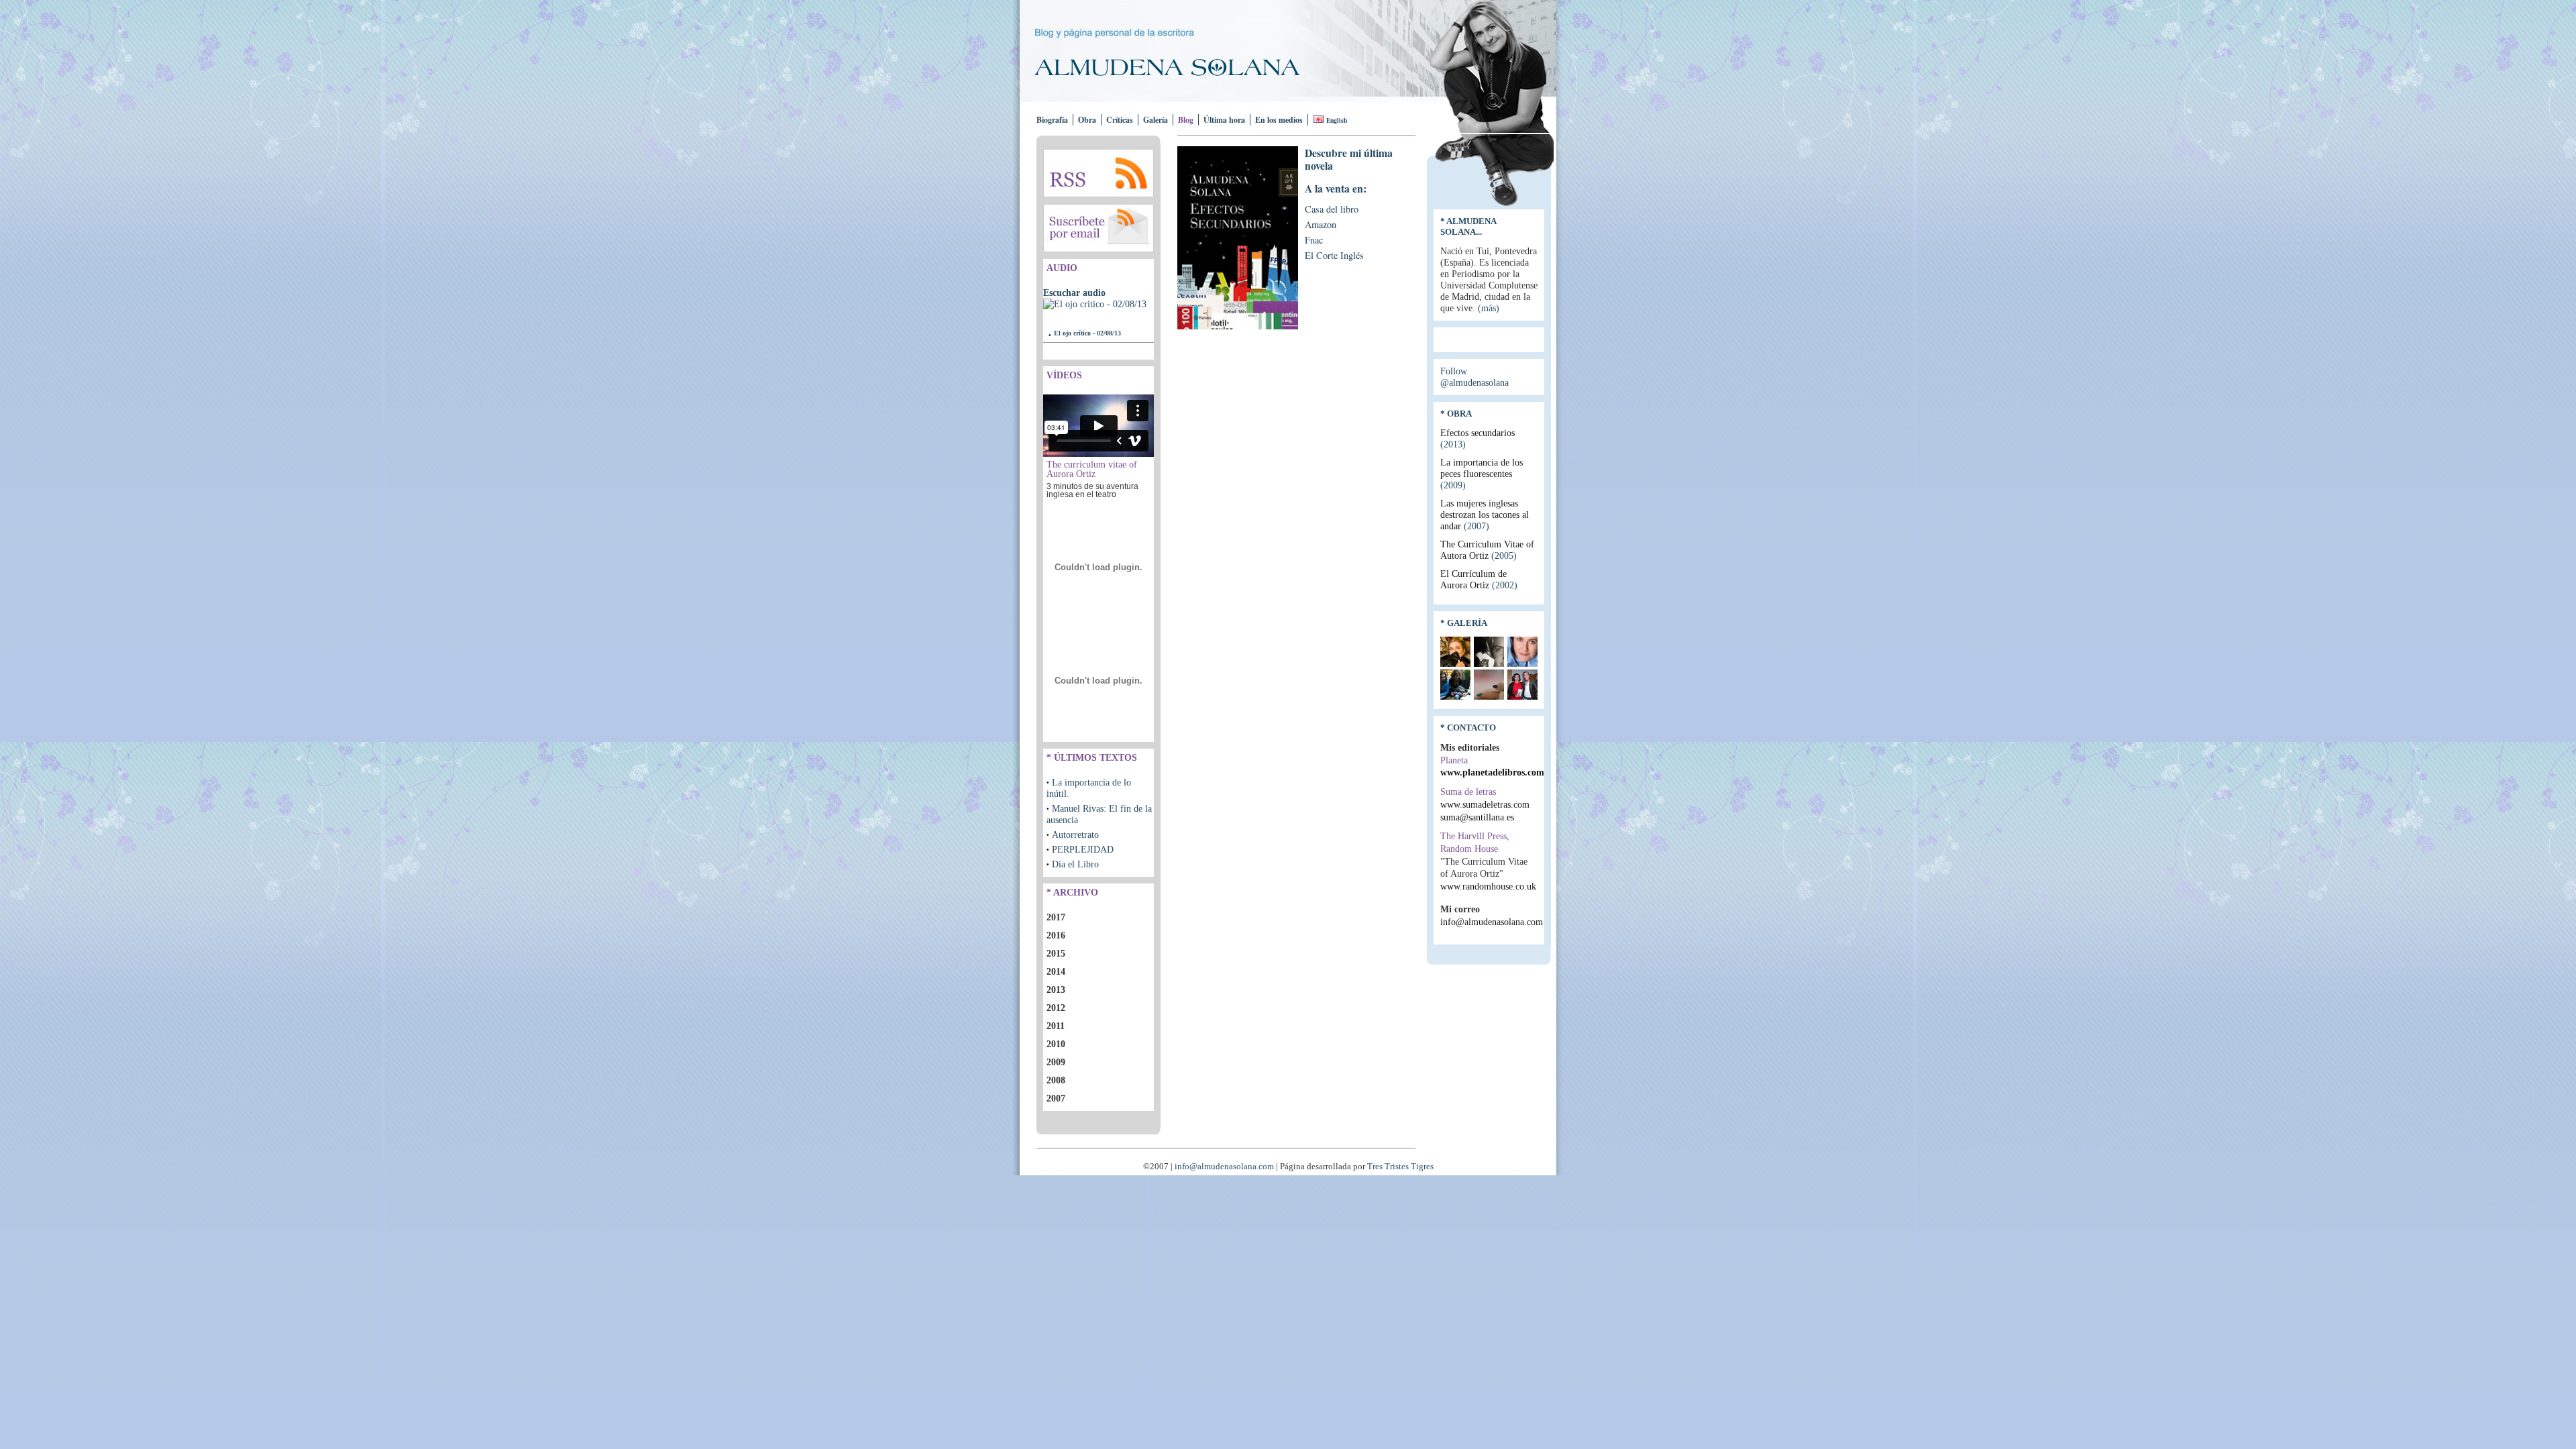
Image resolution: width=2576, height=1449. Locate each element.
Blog (1186, 120)
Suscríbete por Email (1098, 228)
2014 (1056, 971)
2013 (1056, 989)
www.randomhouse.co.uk (1488, 886)
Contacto (1471, 728)
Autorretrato (1075, 835)
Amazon (1321, 224)
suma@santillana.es (1477, 817)
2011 (1056, 1026)
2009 (1056, 1062)
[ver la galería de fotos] (1455, 663)
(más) (1489, 308)
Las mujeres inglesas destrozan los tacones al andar (1485, 515)
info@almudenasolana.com (1492, 922)
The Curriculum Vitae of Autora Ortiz (1487, 550)
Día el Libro (1075, 864)
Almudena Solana (1179, 67)
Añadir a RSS (1098, 173)
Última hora (1224, 120)
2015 (1056, 953)
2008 (1056, 1080)
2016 (1056, 935)
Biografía (1052, 120)
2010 (1056, 1044)
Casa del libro (1332, 209)
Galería (1156, 120)
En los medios (1279, 120)
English (1337, 120)
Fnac (1314, 240)
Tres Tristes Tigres (1400, 1167)
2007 (1056, 1098)
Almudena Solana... (1468, 226)
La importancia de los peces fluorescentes (1482, 474)
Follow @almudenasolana (1474, 377)
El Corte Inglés (1334, 255)
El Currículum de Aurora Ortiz (1479, 579)
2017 (1056, 917)
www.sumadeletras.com (1485, 804)
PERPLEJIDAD (1083, 849)
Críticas (1120, 120)
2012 (1056, 1008)
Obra (1087, 120)
